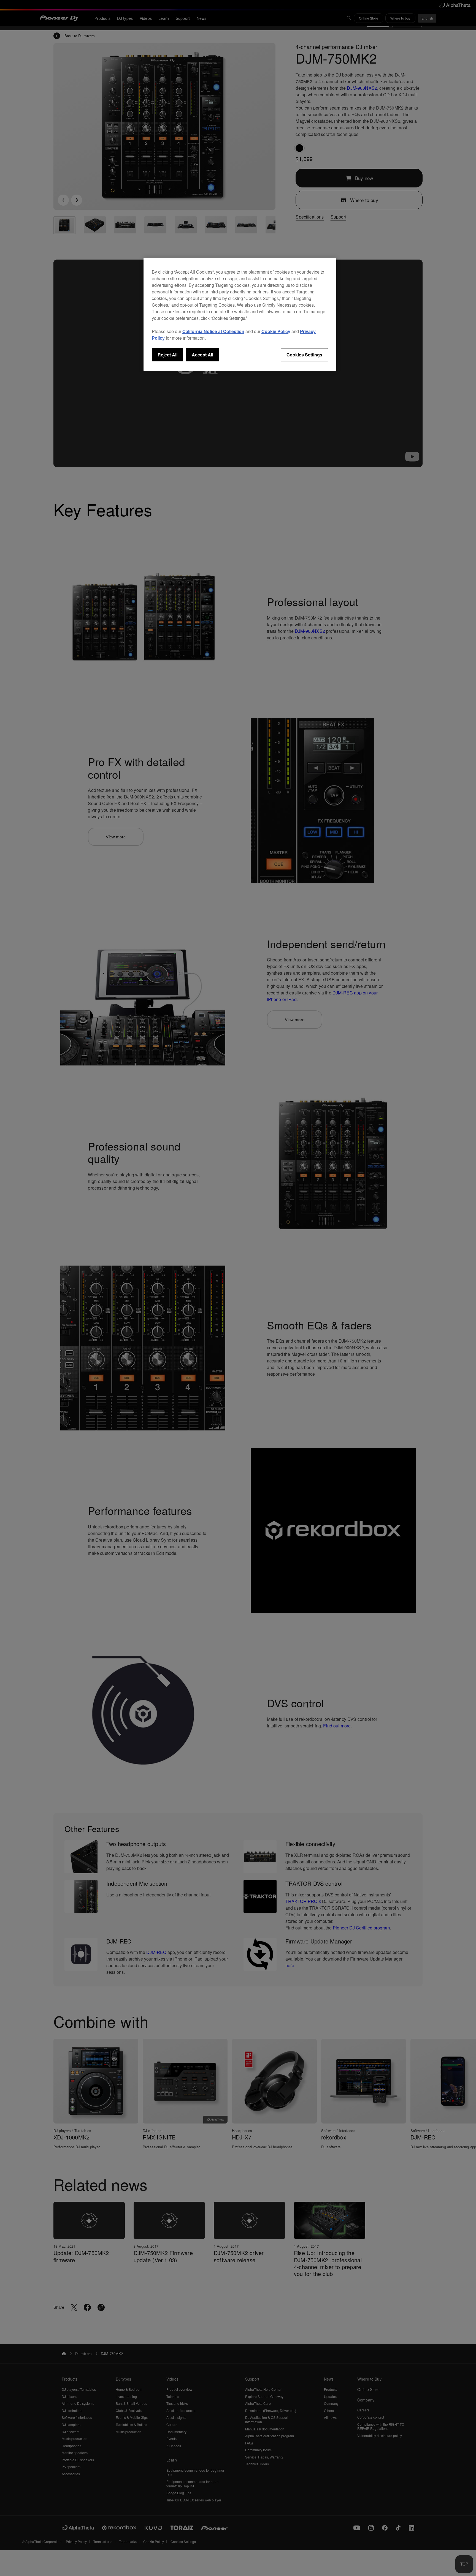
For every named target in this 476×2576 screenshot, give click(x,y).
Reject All (167, 355)
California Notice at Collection (213, 331)
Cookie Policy (276, 331)
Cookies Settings (304, 355)
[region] (240, 314)
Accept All (202, 355)
